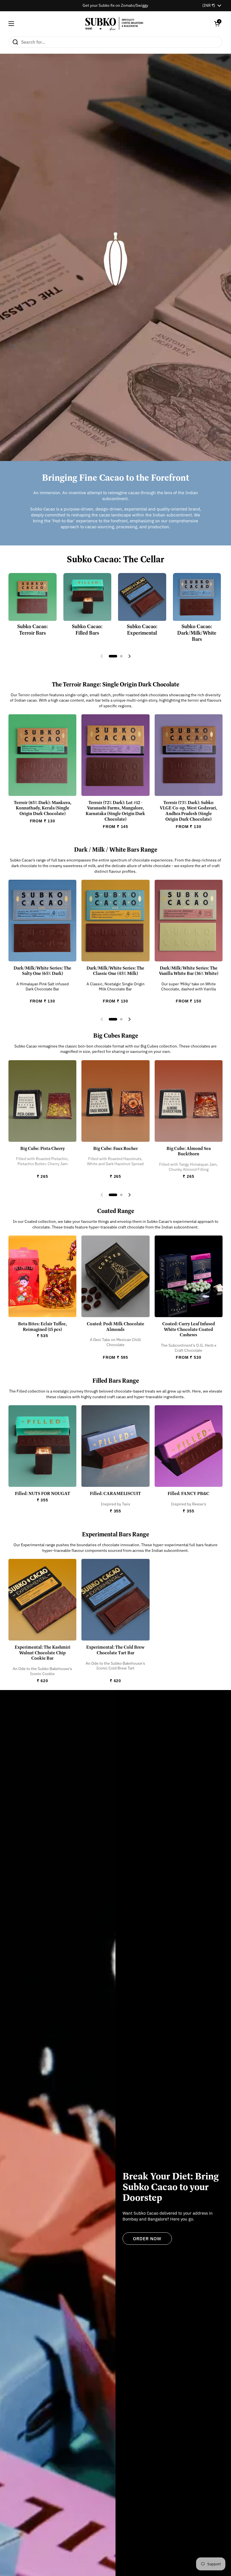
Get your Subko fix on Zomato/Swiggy (115, 5)
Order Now (147, 2239)
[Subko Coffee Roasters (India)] (114, 24)
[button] (217, 24)
